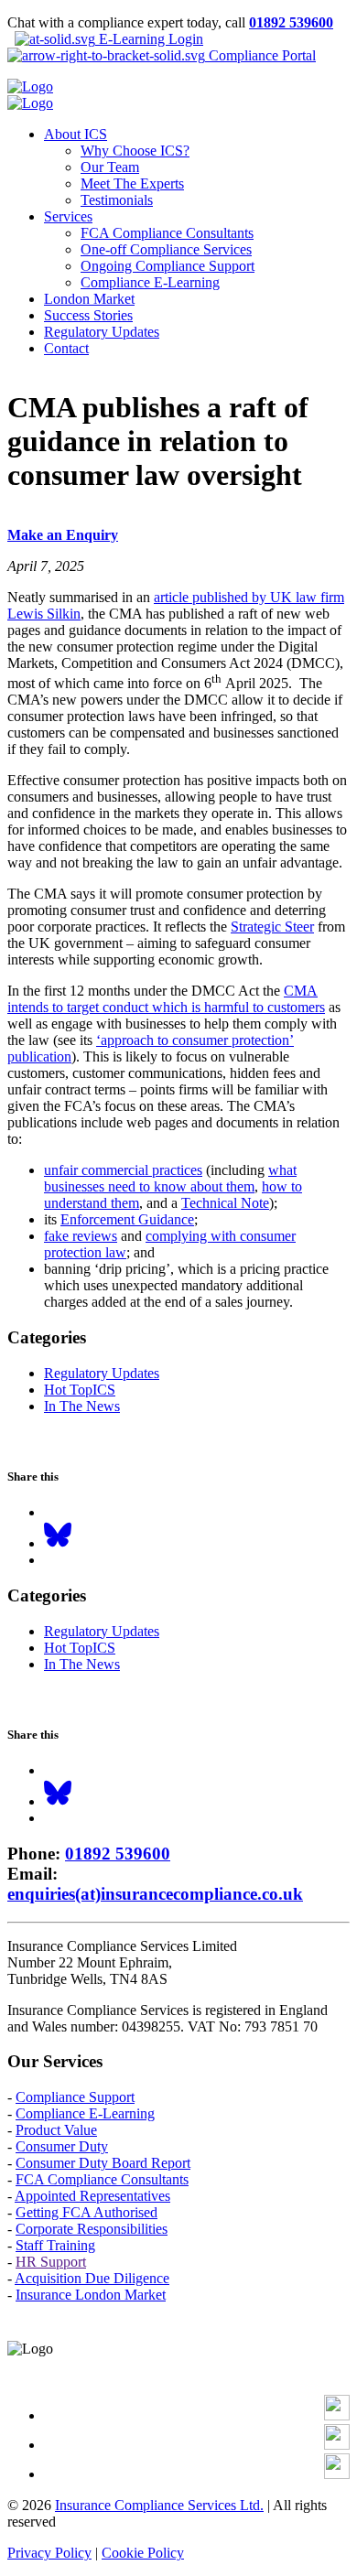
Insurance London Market (91, 2295)
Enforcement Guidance (127, 1219)
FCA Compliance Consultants (167, 233)
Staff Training (55, 2245)
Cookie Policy (143, 2553)
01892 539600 (291, 22)
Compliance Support (75, 2097)
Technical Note (225, 1203)
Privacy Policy (49, 2553)
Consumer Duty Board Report (103, 2163)
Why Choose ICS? (135, 151)
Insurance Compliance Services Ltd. (159, 2505)
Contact (66, 348)
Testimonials (117, 200)
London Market (89, 299)
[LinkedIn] (337, 2445)
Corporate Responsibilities (92, 2229)
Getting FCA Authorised (87, 2212)
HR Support (51, 2262)
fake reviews (81, 1236)
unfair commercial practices (123, 1170)
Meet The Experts (132, 183)
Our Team (110, 167)
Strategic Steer (272, 927)
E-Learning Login (149, 39)
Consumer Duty (62, 2146)
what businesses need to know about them (170, 1178)
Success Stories (88, 315)
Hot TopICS (80, 1390)
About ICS (76, 134)
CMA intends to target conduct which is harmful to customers (166, 999)
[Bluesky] (58, 1543)
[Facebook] (337, 2415)
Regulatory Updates (102, 332)
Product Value (56, 2130)
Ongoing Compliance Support (168, 266)
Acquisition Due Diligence (92, 2278)
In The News (82, 1406)
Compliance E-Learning (150, 282)
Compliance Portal (260, 55)
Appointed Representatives (92, 2196)
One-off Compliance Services (166, 249)
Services (68, 216)
